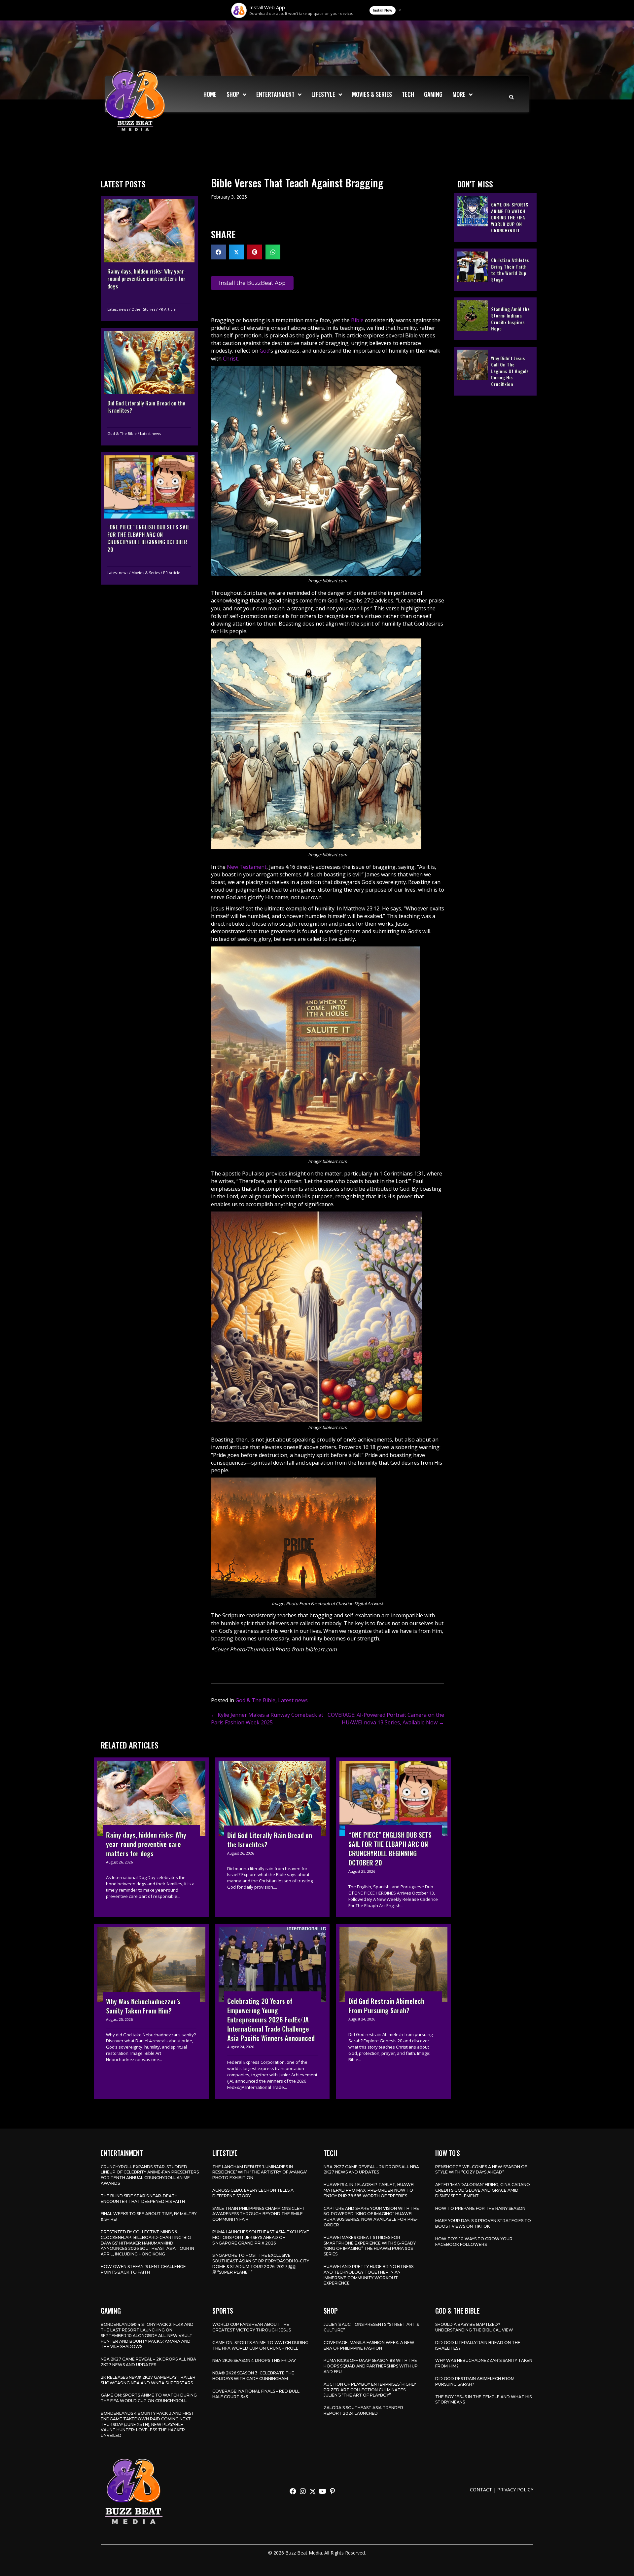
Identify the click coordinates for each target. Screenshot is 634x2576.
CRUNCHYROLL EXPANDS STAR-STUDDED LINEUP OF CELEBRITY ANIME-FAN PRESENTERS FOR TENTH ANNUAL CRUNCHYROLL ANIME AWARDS (150, 2175)
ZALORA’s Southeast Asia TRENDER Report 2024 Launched (363, 2410)
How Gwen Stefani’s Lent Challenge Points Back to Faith (143, 2269)
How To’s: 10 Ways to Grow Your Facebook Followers (474, 2242)
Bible (357, 320)
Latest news (118, 309)
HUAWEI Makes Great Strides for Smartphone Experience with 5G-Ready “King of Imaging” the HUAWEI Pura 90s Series (370, 2246)
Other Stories (143, 309)
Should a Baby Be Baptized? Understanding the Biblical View (474, 2327)
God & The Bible (122, 433)
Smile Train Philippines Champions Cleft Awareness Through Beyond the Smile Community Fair (259, 2214)
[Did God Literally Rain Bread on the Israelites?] (149, 387)
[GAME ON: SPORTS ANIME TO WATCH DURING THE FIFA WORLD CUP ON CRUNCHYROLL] (495, 217)
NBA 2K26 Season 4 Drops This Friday (254, 2360)
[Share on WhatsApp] (273, 252)
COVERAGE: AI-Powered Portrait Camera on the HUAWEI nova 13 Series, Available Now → (386, 1719)
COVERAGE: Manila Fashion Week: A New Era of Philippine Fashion (369, 2345)
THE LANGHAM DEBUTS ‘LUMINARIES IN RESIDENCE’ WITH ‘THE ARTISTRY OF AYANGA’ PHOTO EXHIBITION (260, 2172)
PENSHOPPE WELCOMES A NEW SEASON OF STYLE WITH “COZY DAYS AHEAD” (481, 2170)
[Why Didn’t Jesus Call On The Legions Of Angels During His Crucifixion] (495, 371)
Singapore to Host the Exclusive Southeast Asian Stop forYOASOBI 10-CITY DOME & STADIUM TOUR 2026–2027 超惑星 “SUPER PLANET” (261, 2264)
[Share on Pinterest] (255, 252)
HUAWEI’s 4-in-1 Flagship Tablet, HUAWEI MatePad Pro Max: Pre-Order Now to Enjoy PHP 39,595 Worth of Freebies (369, 2190)
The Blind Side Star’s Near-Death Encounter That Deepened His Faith (143, 2199)
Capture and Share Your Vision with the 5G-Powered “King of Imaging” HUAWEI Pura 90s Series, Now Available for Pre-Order (371, 2217)
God (264, 351)
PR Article (167, 309)
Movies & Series (146, 572)
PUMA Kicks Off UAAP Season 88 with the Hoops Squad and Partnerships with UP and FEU (371, 2366)
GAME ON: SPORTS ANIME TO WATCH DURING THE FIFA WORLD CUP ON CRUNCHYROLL (149, 2398)
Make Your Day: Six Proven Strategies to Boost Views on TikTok (483, 2223)
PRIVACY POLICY (515, 2490)
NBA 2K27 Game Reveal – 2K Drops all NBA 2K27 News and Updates (371, 2170)
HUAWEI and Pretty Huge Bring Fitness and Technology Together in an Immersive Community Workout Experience (369, 2275)
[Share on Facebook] (218, 252)
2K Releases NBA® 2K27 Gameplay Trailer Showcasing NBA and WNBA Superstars (148, 2380)
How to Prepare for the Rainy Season (480, 2208)
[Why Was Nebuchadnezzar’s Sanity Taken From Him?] (151, 2011)
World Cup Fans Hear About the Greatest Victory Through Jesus (252, 2327)
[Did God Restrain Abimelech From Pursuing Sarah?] (393, 2011)
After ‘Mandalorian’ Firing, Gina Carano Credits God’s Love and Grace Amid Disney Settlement (483, 2190)
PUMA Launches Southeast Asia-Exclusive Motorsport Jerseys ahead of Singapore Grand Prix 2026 (261, 2237)
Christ (230, 359)
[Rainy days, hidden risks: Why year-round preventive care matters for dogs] (149, 258)
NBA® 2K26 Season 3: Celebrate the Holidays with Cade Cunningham (253, 2376)
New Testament (247, 867)
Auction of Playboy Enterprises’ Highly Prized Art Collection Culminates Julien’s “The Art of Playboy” (370, 2390)
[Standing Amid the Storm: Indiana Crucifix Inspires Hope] (495, 318)
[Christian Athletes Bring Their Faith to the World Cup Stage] (495, 269)
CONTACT (481, 2490)
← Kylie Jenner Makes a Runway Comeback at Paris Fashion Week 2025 (267, 1719)
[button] (293, 2491)
